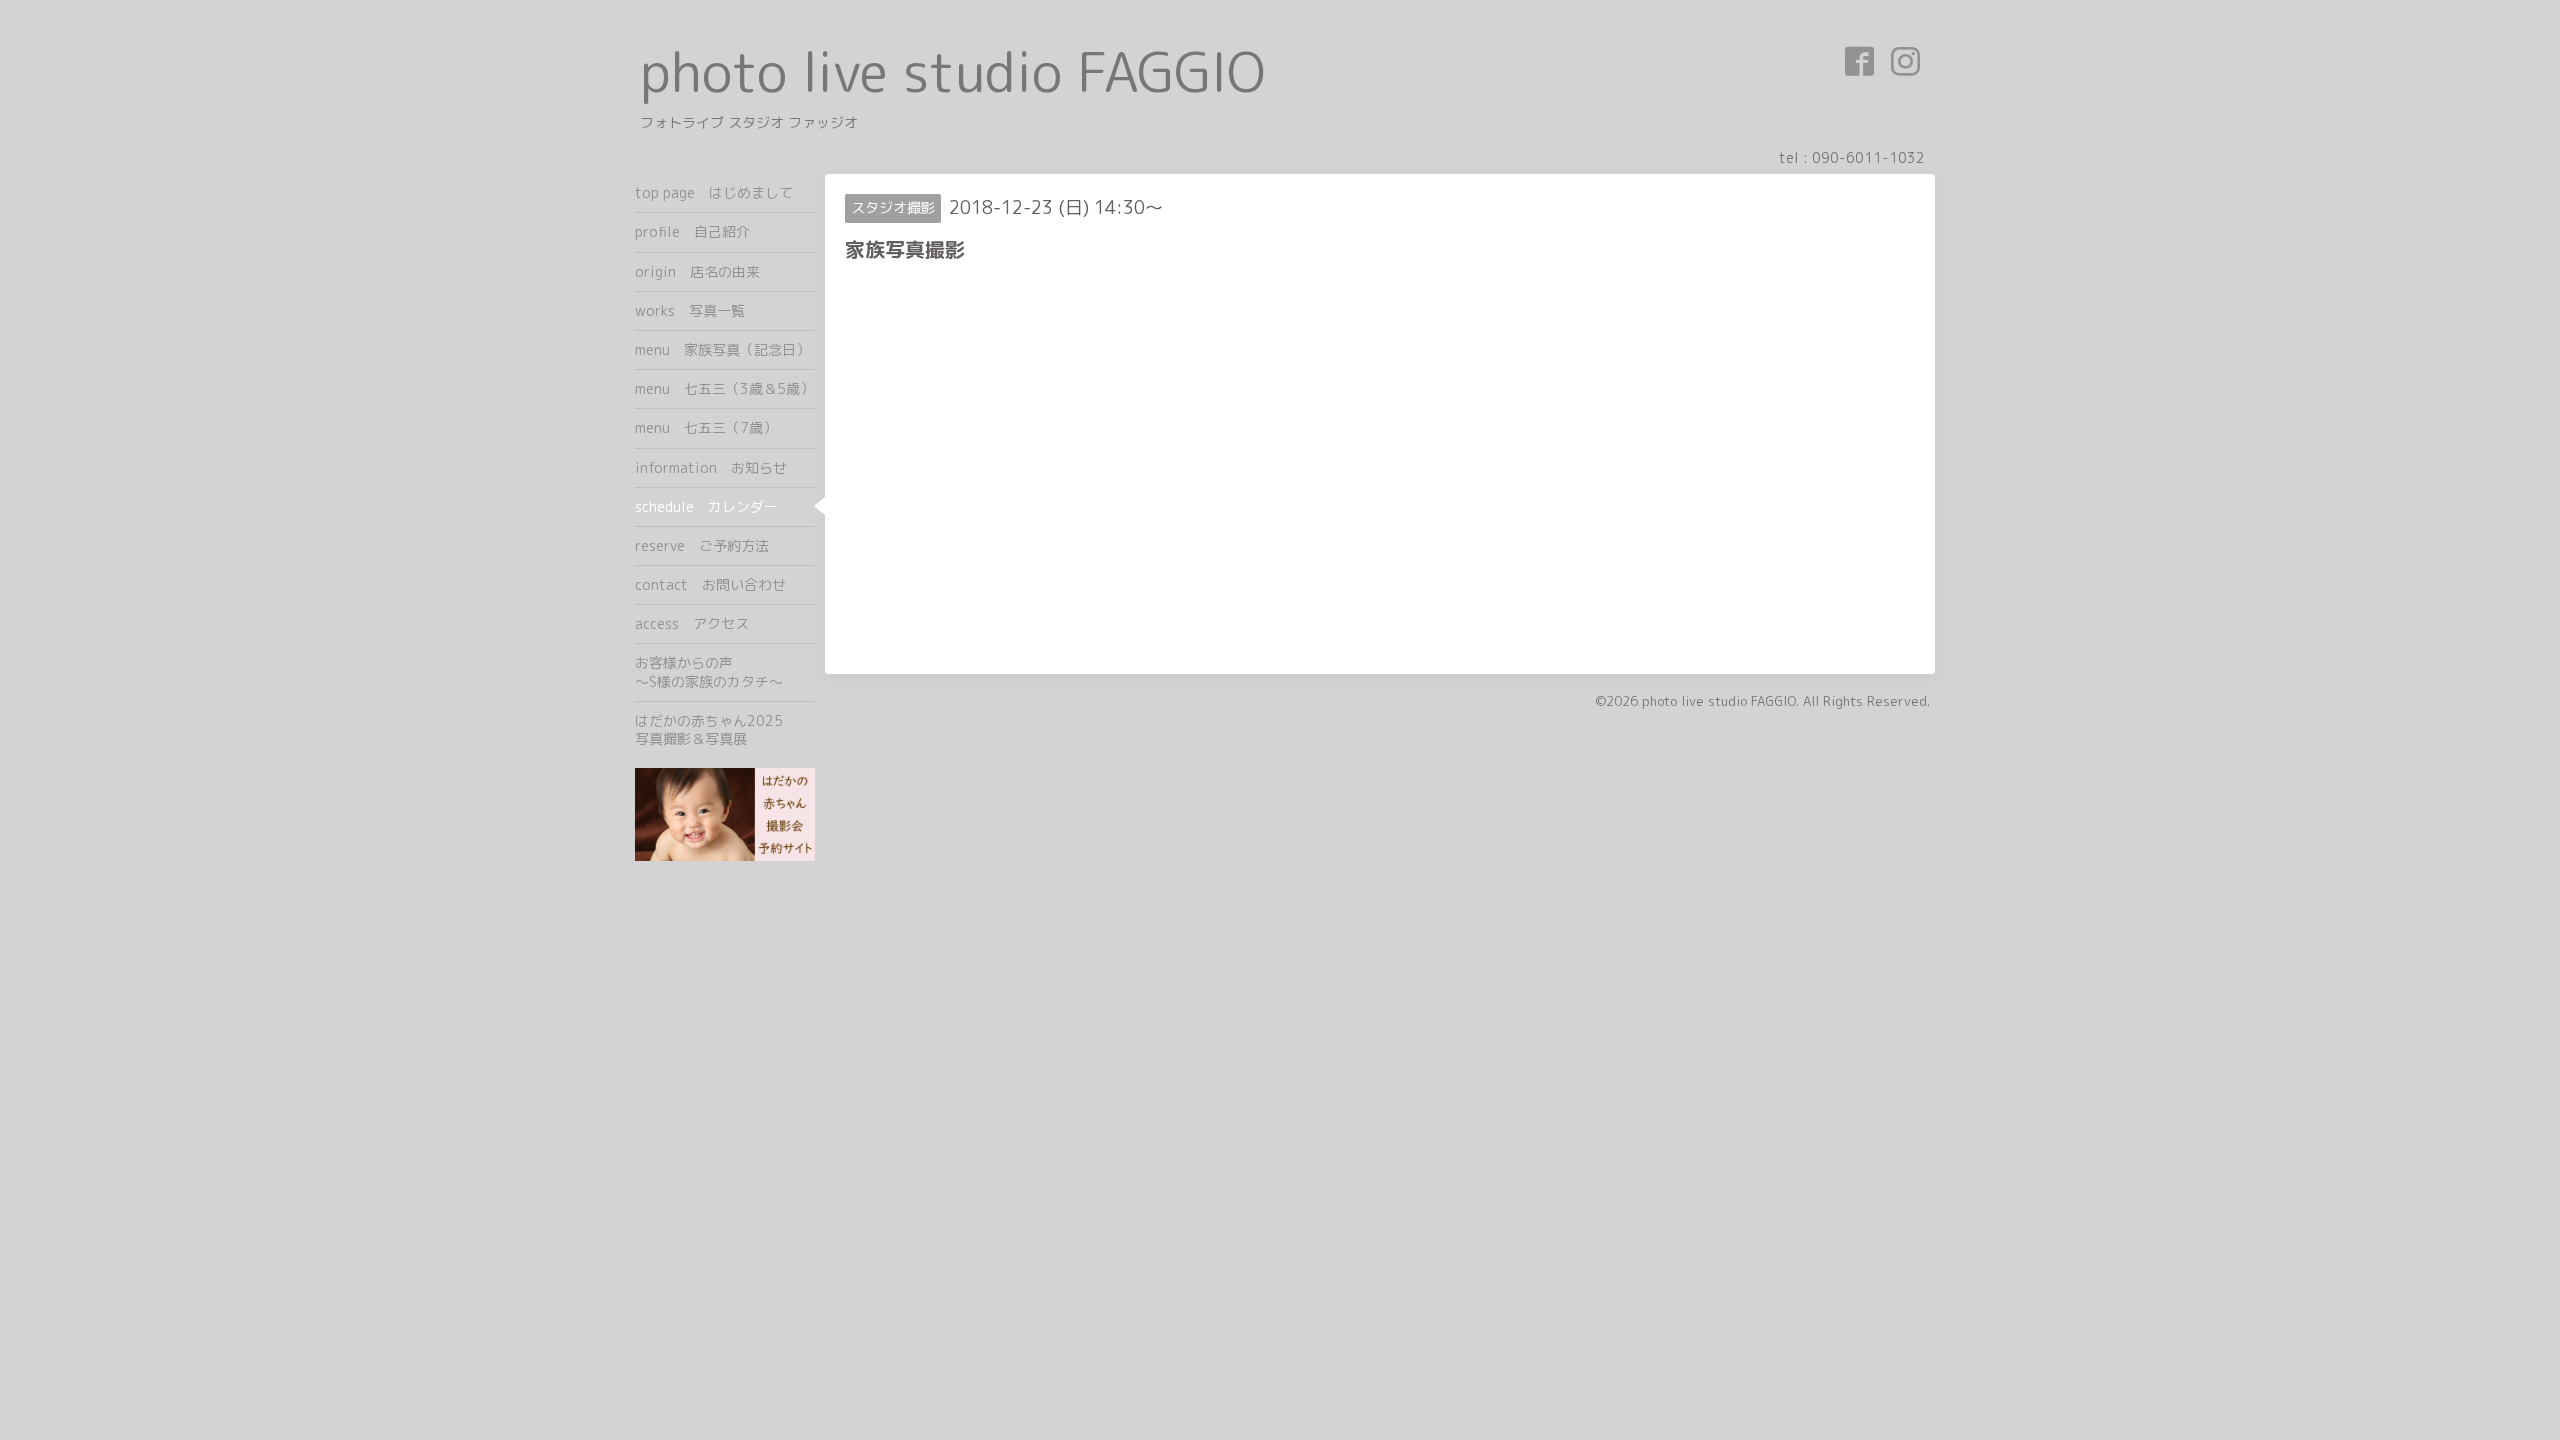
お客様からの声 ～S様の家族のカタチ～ (725, 671)
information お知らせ (711, 467)
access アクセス (692, 623)
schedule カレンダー (706, 506)
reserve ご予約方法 (702, 545)
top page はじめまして (714, 192)
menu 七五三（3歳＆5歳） (724, 388)
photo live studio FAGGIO (952, 71)
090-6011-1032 (1868, 157)
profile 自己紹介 (692, 231)
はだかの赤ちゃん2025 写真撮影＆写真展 (725, 729)
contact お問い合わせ (710, 584)
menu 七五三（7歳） (706, 427)
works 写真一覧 (690, 310)
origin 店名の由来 (697, 271)
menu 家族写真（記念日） (722, 349)
